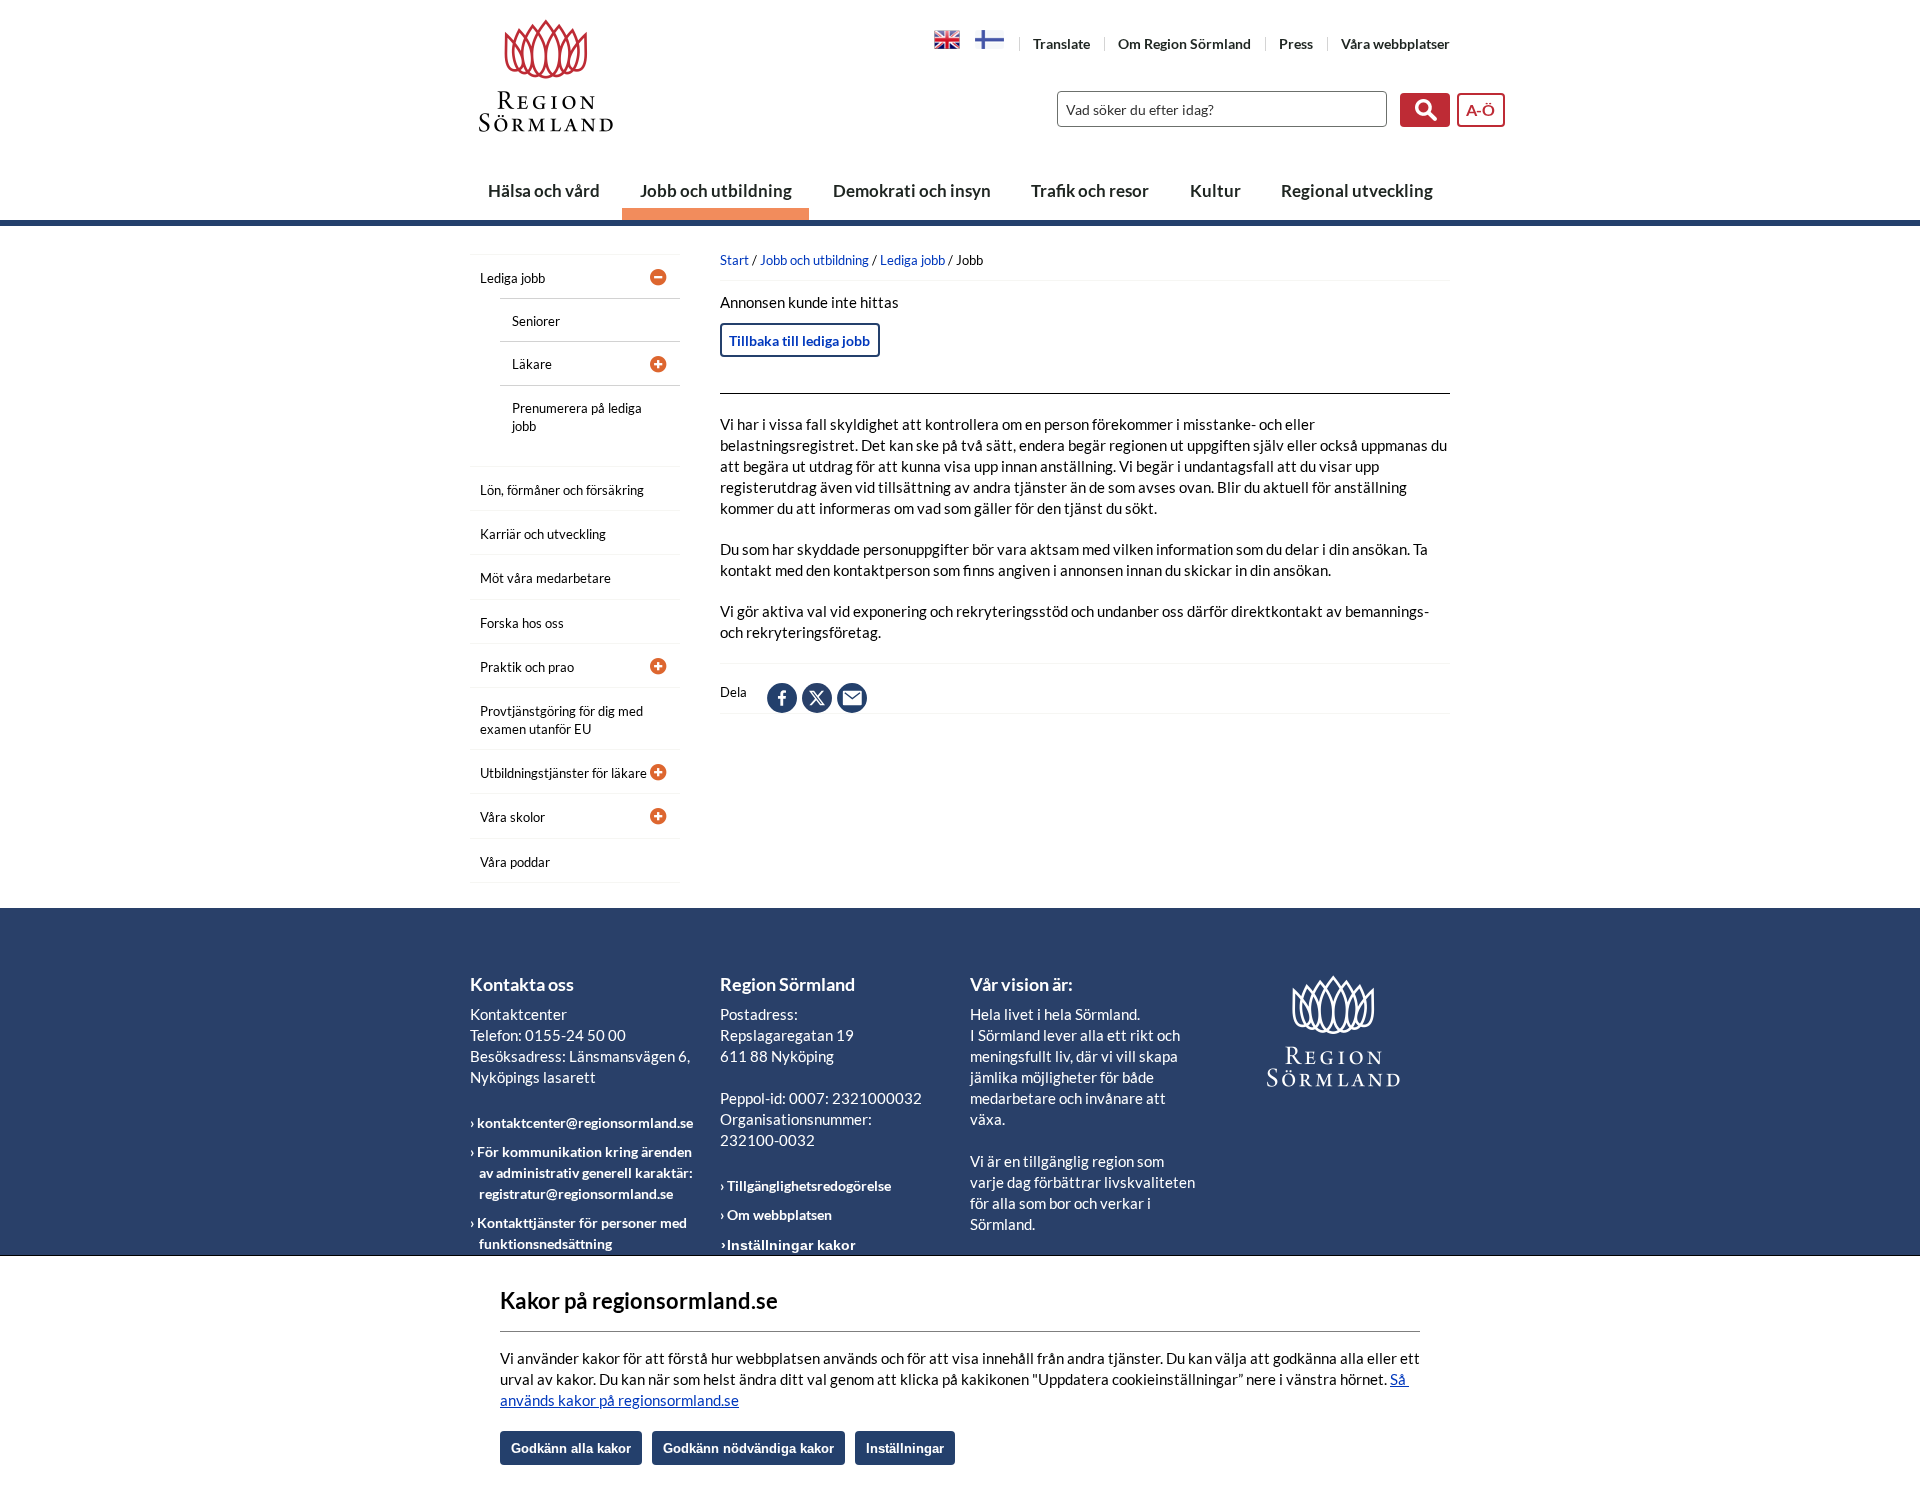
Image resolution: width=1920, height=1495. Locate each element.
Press (1296, 43)
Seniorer (536, 321)
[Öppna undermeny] (650, 275)
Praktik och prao (527, 667)
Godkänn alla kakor (571, 1448)
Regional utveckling (1357, 190)
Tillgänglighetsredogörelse (809, 1185)
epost (852, 698)
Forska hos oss (522, 623)
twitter (817, 698)
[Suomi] (990, 39)
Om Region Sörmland (1184, 43)
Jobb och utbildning (716, 190)
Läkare (532, 364)
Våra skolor (512, 817)
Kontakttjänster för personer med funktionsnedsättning (582, 1233)
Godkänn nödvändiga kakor (748, 1448)
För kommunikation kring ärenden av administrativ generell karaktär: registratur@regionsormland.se (585, 1172)
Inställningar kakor (791, 1245)
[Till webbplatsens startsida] (546, 75)
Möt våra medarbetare (545, 578)
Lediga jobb (512, 278)
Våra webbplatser (1395, 43)
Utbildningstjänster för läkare (563, 773)
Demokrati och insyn (912, 190)
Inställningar (905, 1448)
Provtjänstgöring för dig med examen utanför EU (561, 720)
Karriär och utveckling (543, 534)
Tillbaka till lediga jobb (799, 340)
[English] (947, 38)
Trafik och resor (1090, 190)
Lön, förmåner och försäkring (562, 490)
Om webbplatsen (779, 1214)
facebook (782, 698)
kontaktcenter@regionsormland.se (585, 1122)
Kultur (1215, 190)
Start (734, 260)
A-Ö (1480, 109)
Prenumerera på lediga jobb (577, 417)
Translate (1061, 43)
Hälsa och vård (544, 190)
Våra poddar (515, 862)
